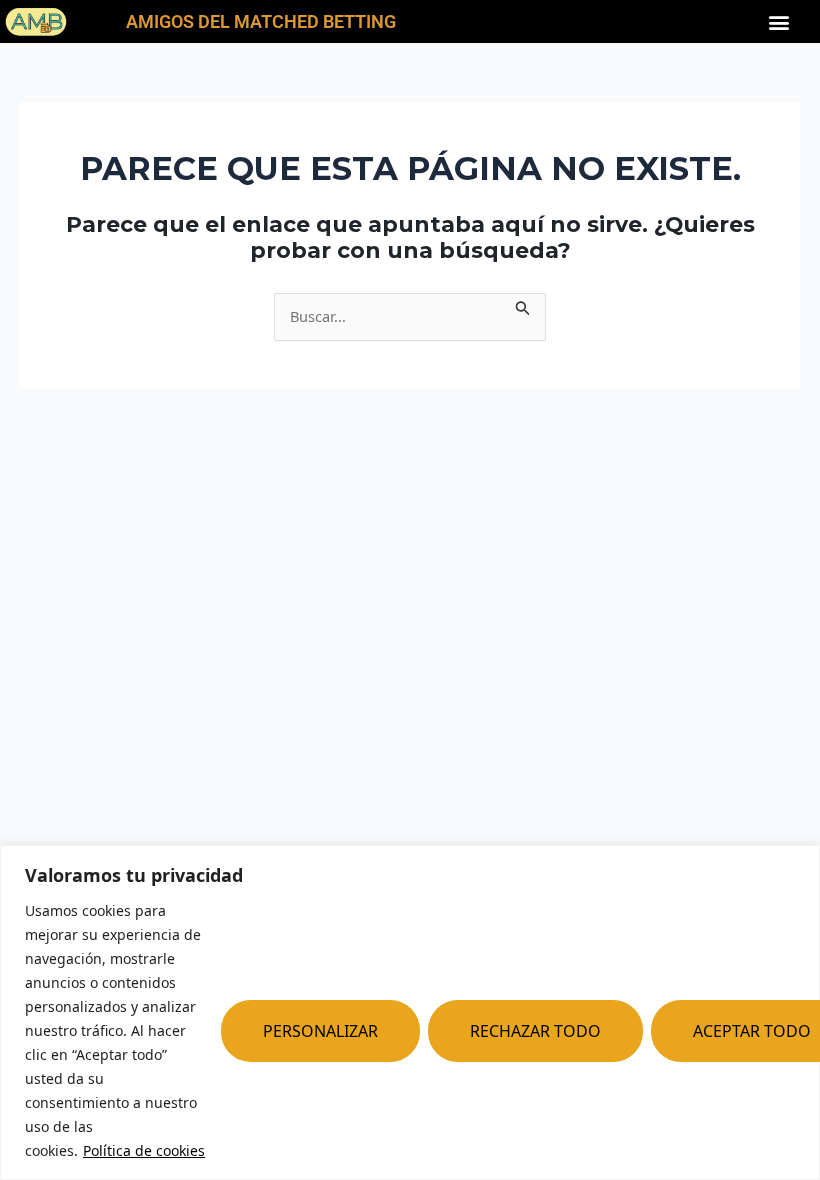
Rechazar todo (535, 1031)
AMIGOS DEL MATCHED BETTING (261, 21)
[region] (410, 1012)
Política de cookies (144, 1150)
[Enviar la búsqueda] (523, 305)
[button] (779, 21)
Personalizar (320, 1031)
